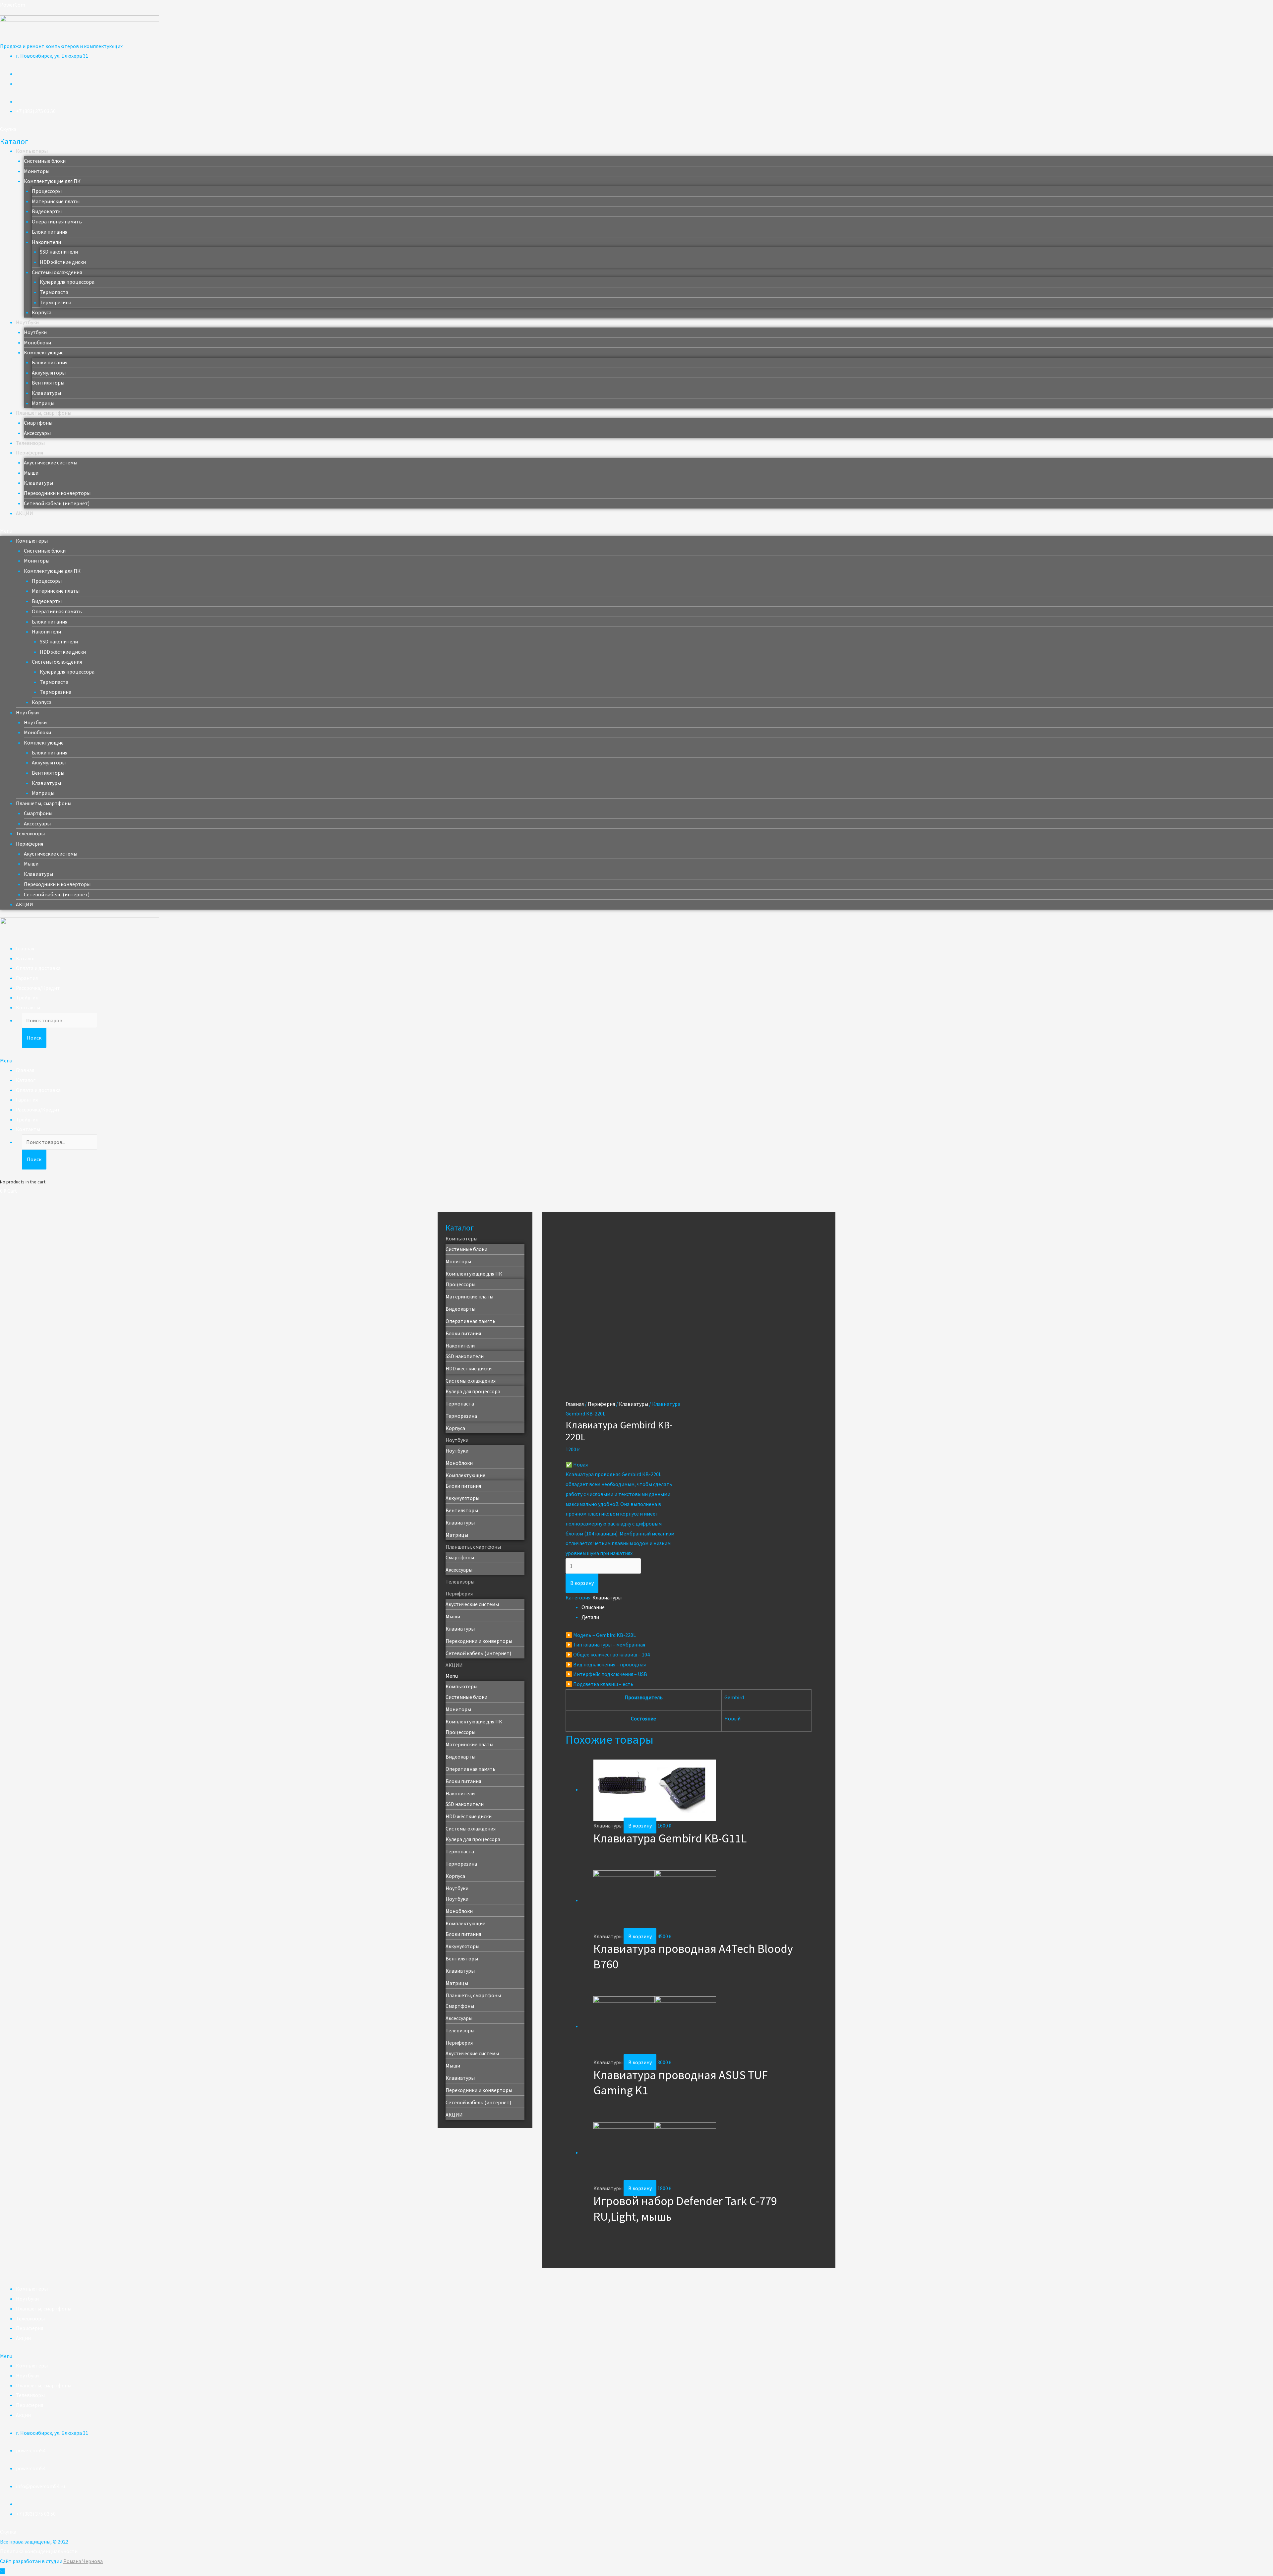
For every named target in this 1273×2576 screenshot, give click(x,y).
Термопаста (54, 292)
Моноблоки (37, 342)
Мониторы (37, 171)
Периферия (30, 452)
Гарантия (27, 978)
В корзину (582, 1583)
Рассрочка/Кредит (38, 988)
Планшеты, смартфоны (44, 413)
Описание (593, 1607)
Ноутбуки (27, 322)
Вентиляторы (48, 383)
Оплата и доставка (38, 968)
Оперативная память (57, 221)
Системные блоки (45, 161)
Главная (25, 948)
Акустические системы (51, 462)
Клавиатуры (46, 393)
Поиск (34, 1038)
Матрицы (43, 403)
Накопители (46, 242)
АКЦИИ (25, 513)
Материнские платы (56, 201)
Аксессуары (37, 433)
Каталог (26, 958)
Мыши (31, 473)
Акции (23, 2338)
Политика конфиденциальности (39, 2551)
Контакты (28, 1007)
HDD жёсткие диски (63, 262)
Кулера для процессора (67, 282)
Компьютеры (32, 151)
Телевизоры (30, 443)
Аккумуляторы (49, 373)
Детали (590, 1617)
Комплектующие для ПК (52, 181)
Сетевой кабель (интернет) (57, 503)
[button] (8, 129)
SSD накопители (59, 252)
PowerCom (13, 5)
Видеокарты (47, 211)
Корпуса (42, 312)
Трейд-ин (27, 997)
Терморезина (56, 302)
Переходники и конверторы (57, 493)
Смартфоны (38, 423)
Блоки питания (50, 232)
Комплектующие (44, 352)
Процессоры (47, 191)
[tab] (697, 1607)
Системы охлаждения (57, 272)
